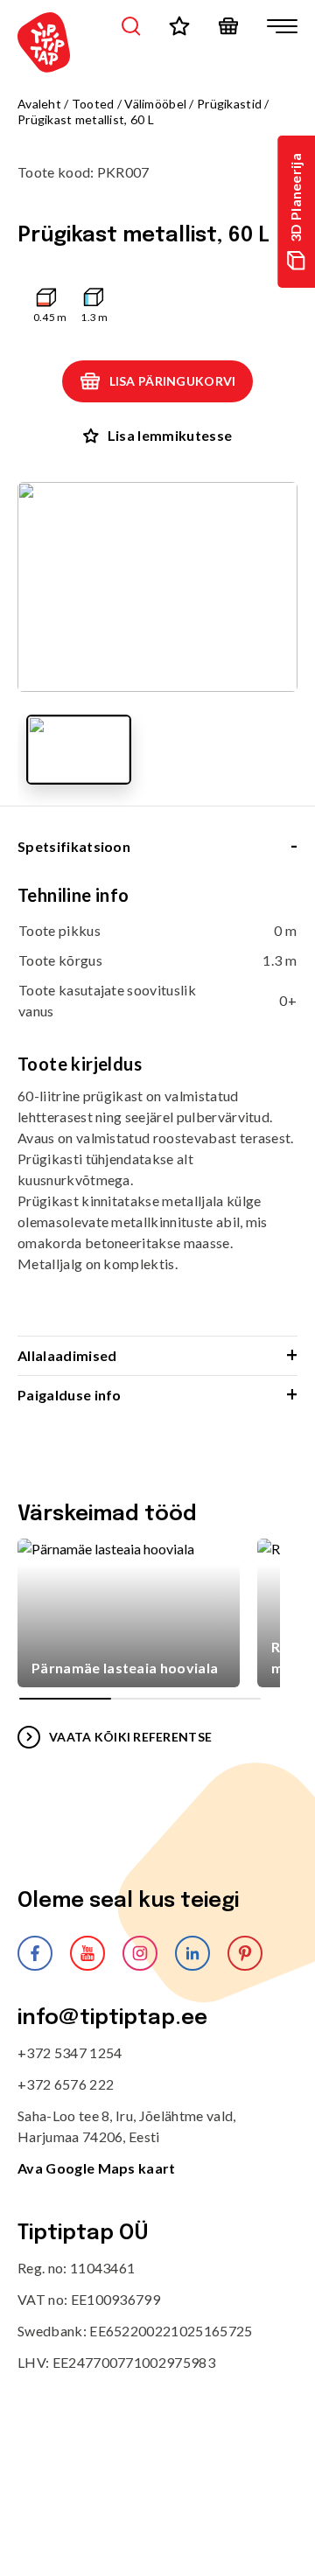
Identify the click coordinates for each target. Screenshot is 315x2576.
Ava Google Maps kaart (97, 2168)
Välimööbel (155, 104)
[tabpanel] (157, 1110)
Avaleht (39, 104)
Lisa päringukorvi (173, 381)
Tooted (93, 104)
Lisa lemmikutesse (170, 435)
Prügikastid (229, 104)
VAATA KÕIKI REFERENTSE (130, 1737)
